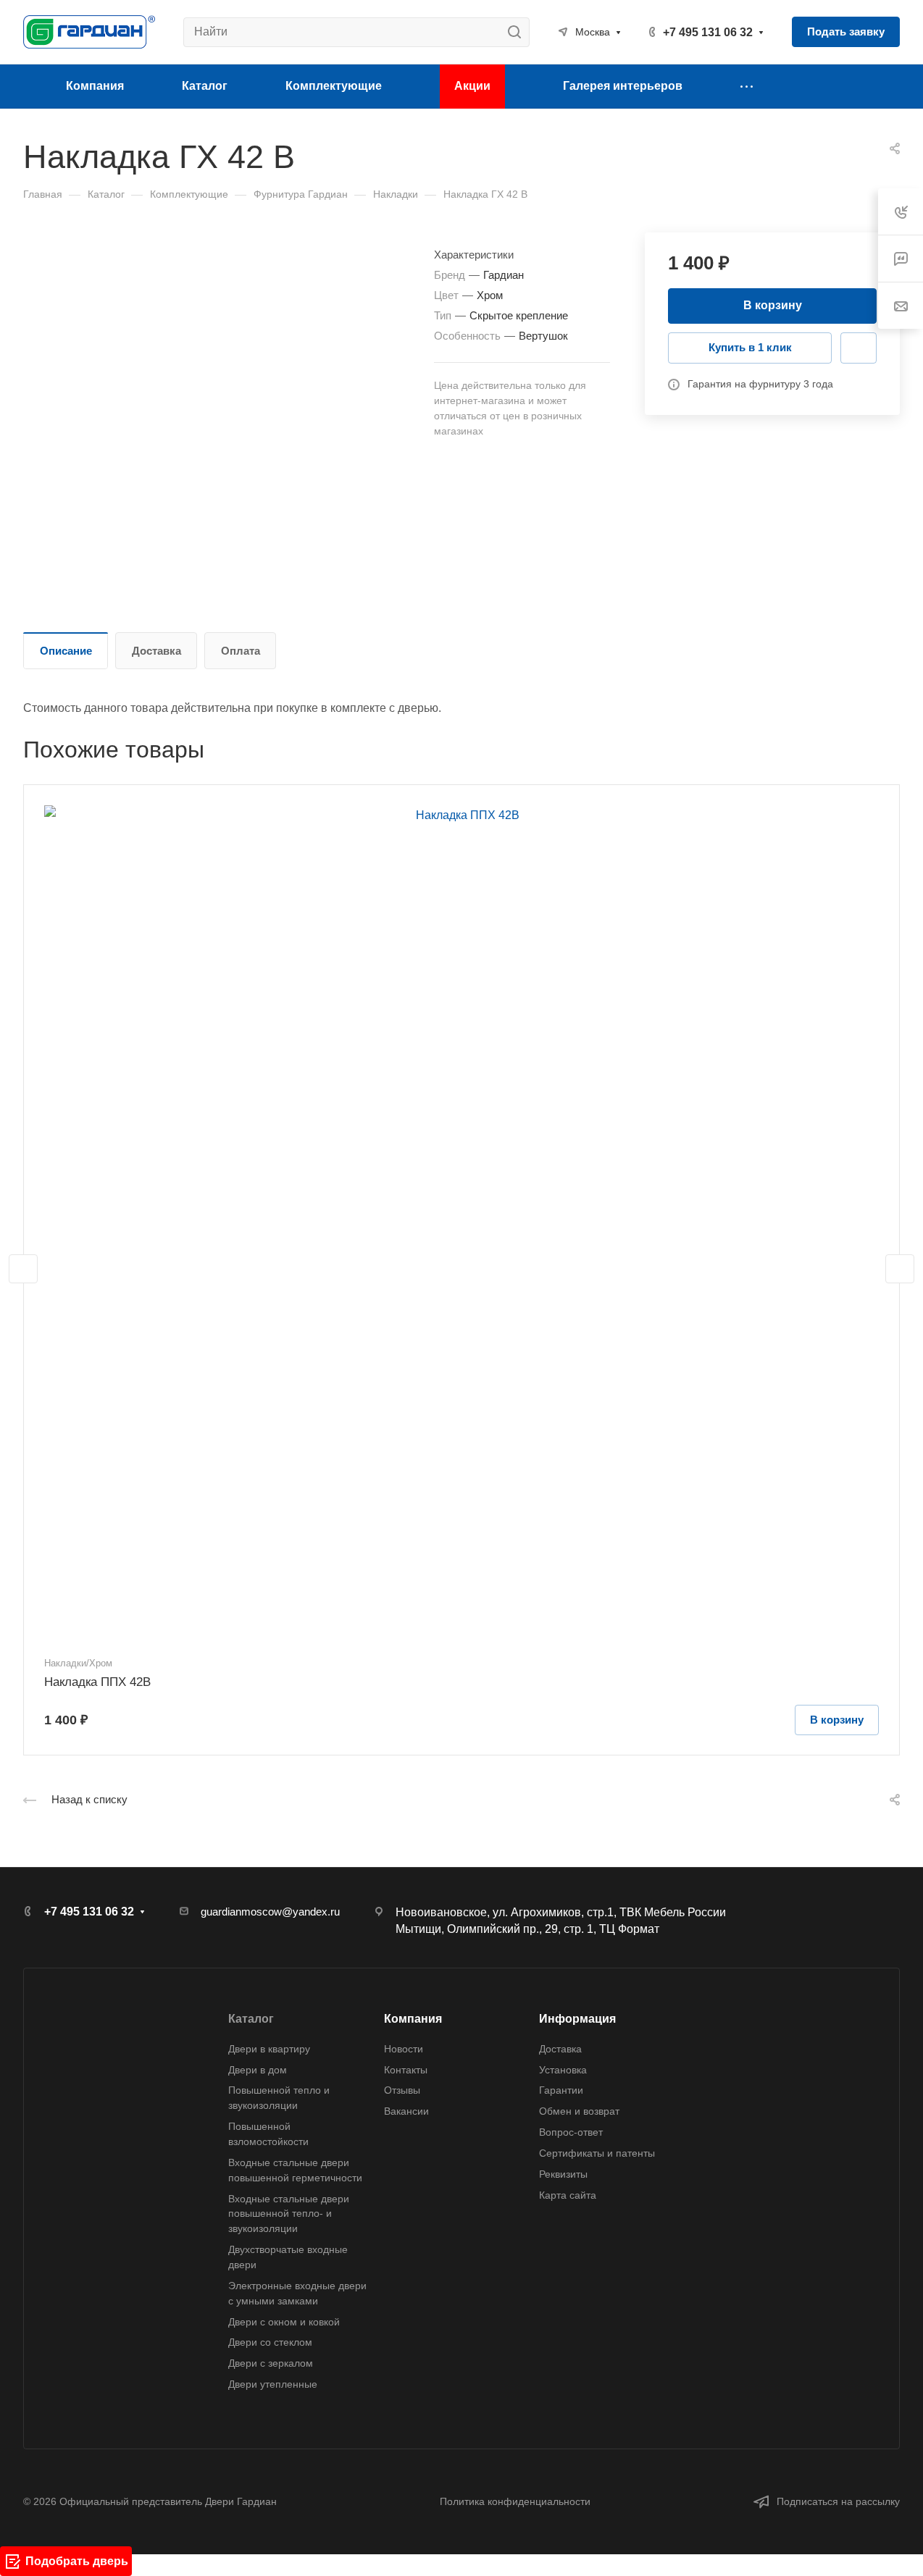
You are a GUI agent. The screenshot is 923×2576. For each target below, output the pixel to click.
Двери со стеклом (270, 2342)
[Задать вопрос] (859, 348)
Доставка (156, 651)
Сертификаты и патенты (597, 2153)
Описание (66, 651)
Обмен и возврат (579, 2111)
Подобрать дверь (77, 2561)
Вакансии (406, 2111)
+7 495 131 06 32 (708, 32)
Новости (404, 2049)
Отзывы (402, 2090)
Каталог (251, 2019)
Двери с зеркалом (271, 2363)
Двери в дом (258, 2070)
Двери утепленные (273, 2384)
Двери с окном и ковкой (284, 2322)
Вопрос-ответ (571, 2132)
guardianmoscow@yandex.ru (270, 1912)
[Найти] (518, 32)
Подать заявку (846, 32)
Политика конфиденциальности (515, 2501)
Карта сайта (568, 2195)
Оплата (241, 651)
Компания (413, 2019)
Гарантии (561, 2090)
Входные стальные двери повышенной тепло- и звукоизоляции (289, 2214)
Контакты (406, 2070)
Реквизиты (563, 2174)
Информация (577, 2019)
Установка (563, 2070)
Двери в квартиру (269, 2049)
